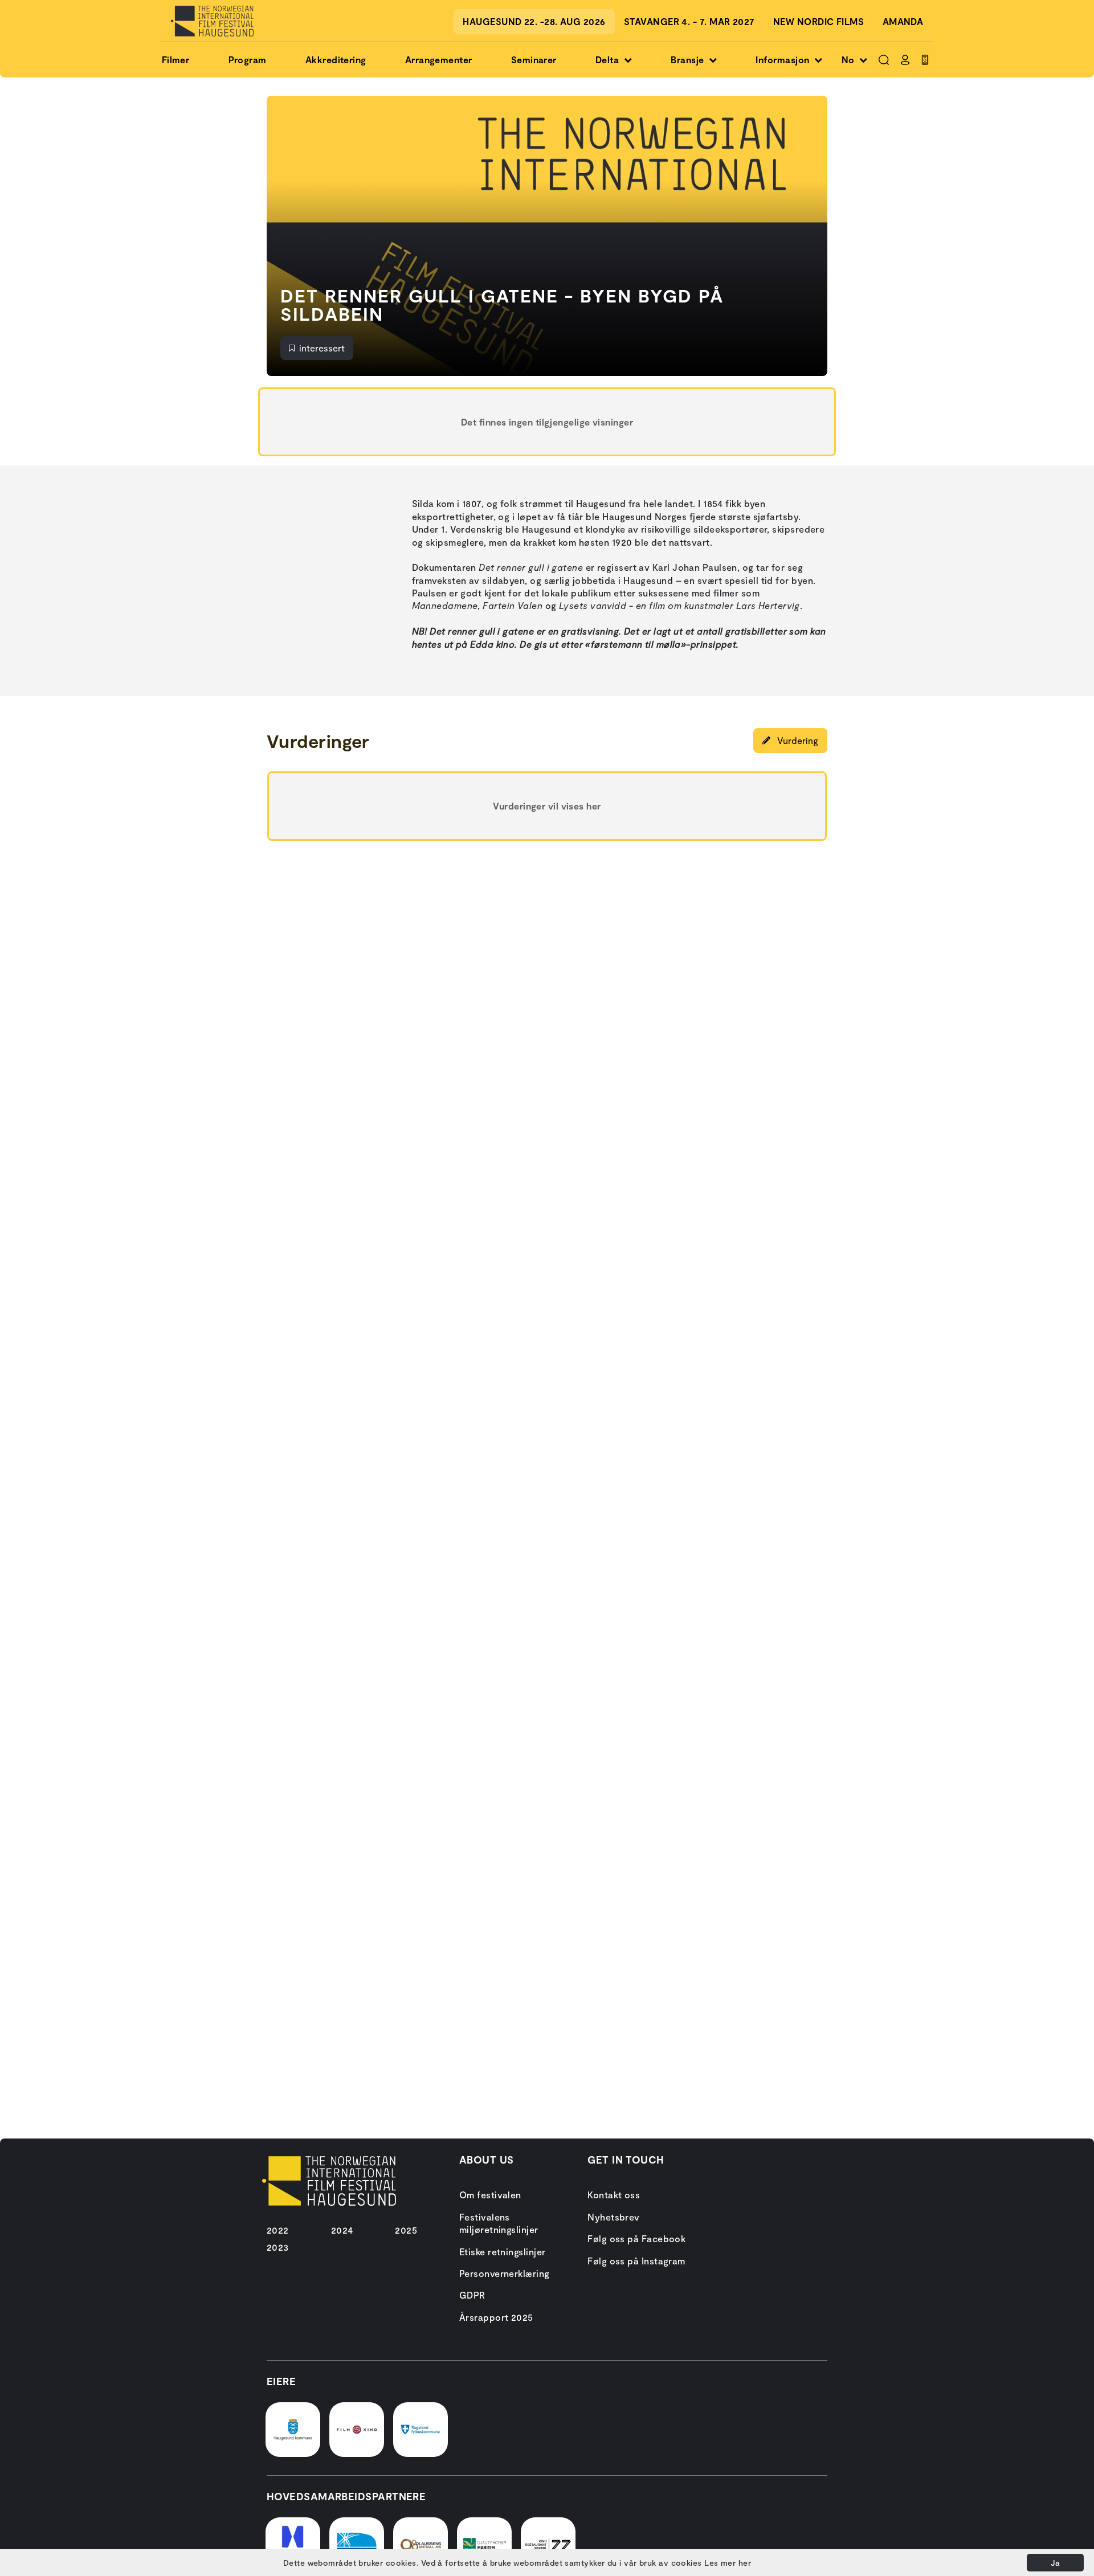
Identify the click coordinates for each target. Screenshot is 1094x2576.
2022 (278, 2230)
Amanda (903, 21)
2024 (342, 2230)
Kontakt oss (614, 2195)
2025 (406, 2230)
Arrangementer (439, 60)
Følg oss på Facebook (636, 2238)
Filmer (176, 60)
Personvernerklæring (505, 2273)
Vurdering (797, 740)
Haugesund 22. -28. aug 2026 (534, 21)
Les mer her (728, 2563)
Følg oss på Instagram (636, 2261)
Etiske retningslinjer (502, 2252)
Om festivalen (490, 2195)
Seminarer (534, 60)
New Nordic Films (819, 21)
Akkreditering (336, 60)
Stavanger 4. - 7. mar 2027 (689, 21)
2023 (278, 2247)
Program (248, 60)
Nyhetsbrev (614, 2217)
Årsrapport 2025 (496, 2317)
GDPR (472, 2295)
